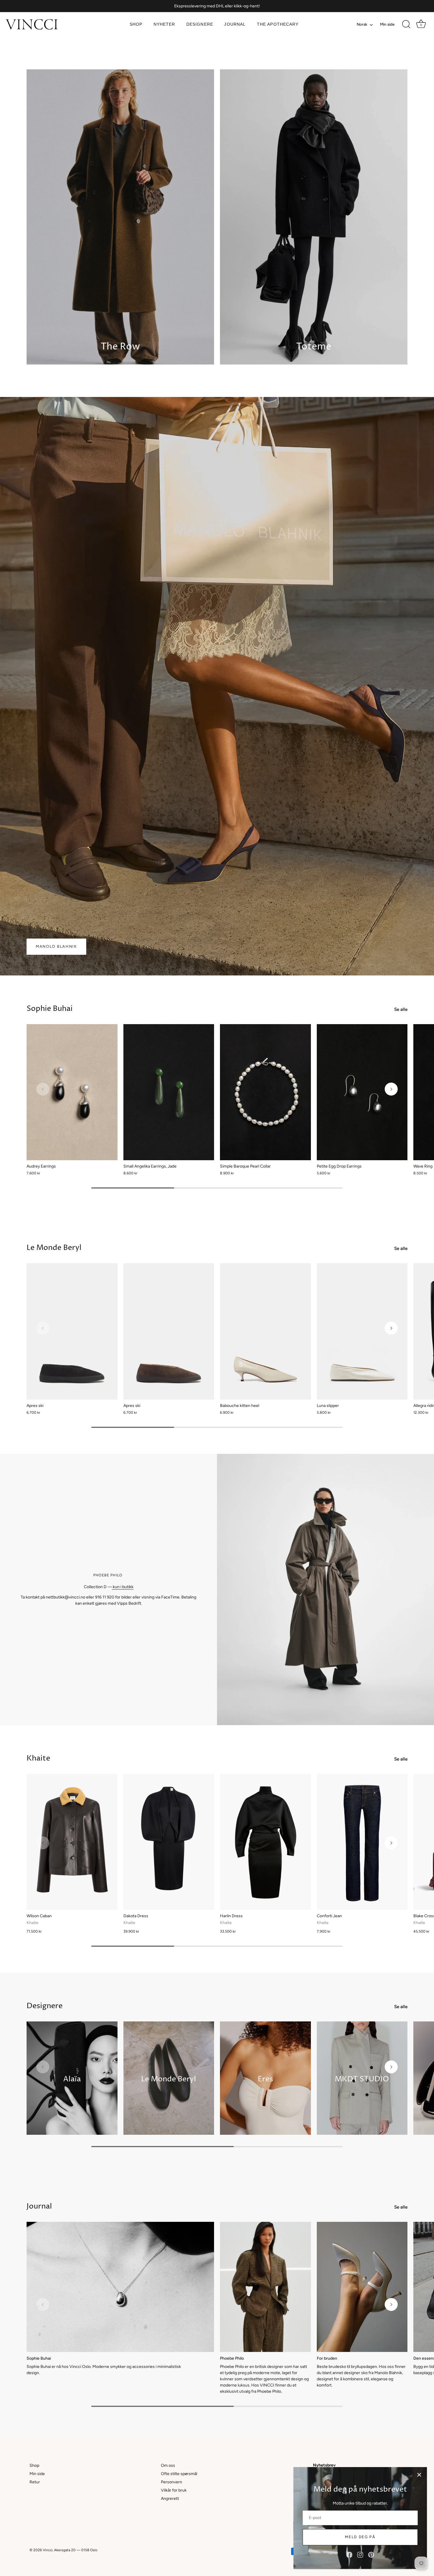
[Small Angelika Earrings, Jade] (169, 1092)
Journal (235, 24)
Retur (35, 2482)
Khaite (38, 1758)
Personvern (172, 2482)
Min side (387, 24)
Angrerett (170, 2499)
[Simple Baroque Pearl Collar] (265, 1092)
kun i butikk (123, 1587)
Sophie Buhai (50, 1009)
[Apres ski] (72, 1331)
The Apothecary (278, 24)
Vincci (48, 2550)
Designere (200, 24)
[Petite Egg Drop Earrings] (362, 1092)
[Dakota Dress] (169, 1842)
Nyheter (164, 24)
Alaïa (72, 2079)
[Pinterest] (371, 2555)
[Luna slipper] (362, 1331)
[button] (43, 1089)
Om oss (168, 2465)
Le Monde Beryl (54, 1248)
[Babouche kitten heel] (265, 1331)
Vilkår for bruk (174, 2490)
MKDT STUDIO (362, 2079)
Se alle (401, 1009)
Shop (136, 24)
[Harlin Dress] (265, 1842)
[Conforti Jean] (362, 1842)
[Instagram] (360, 2555)
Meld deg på (360, 2537)
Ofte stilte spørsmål (179, 2474)
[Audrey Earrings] (72, 1092)
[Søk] (406, 24)
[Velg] (419, 2475)
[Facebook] (349, 2555)
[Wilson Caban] (72, 1842)
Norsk (362, 24)
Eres (265, 2079)
